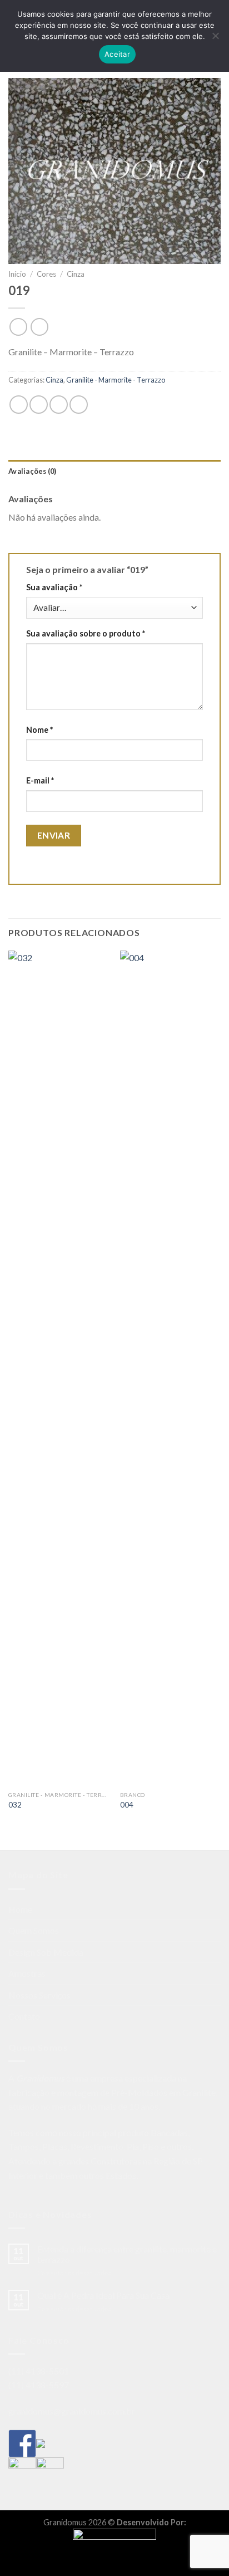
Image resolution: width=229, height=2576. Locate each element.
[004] (170, 1368)
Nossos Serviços (39, 1995)
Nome (39, 730)
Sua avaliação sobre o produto (86, 633)
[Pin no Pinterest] (79, 405)
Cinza (76, 274)
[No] (215, 39)
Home (20, 1909)
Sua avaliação (54, 587)
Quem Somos (34, 1930)
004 (127, 1805)
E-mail (40, 780)
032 (15, 1805)
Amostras (27, 1973)
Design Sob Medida (46, 1952)
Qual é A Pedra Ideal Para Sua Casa (103, 2295)
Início (17, 274)
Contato (24, 2016)
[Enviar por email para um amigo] (59, 405)
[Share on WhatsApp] (19, 405)
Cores (46, 274)
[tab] (114, 471)
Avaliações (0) (33, 471)
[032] (59, 1368)
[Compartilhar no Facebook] (39, 405)
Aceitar (117, 54)
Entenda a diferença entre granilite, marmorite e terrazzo (127, 2254)
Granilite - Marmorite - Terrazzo (116, 380)
